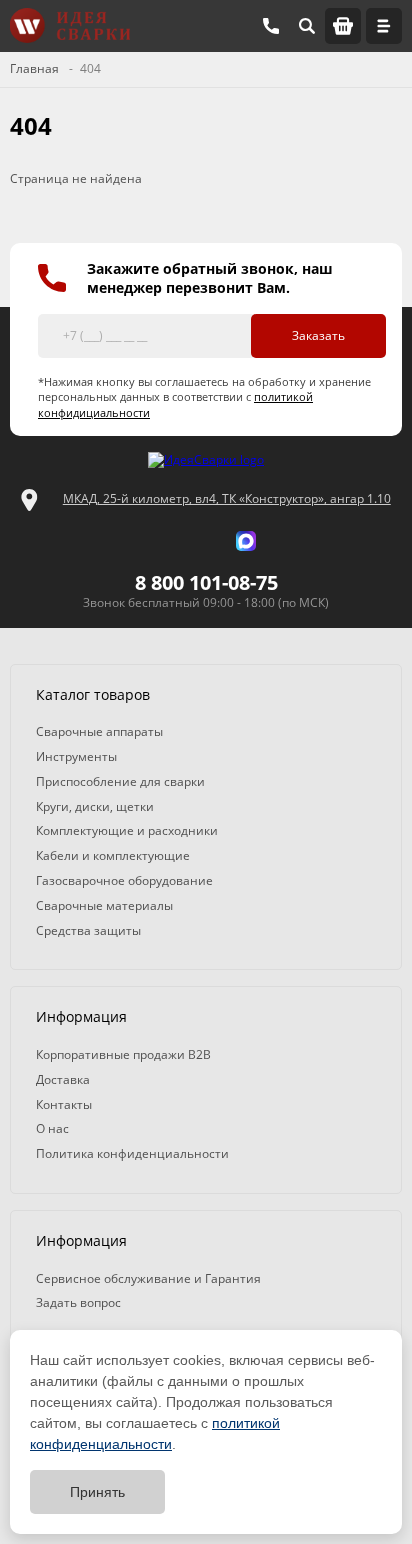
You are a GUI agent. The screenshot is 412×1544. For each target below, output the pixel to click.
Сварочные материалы (104, 905)
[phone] (271, 26)
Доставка (63, 1079)
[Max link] (246, 541)
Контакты (64, 1104)
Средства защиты (88, 930)
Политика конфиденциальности (132, 1153)
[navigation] (384, 26)
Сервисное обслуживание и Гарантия (148, 1278)
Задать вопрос (78, 1302)
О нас (52, 1128)
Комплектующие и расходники (127, 830)
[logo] (206, 460)
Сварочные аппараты (99, 731)
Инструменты (76, 756)
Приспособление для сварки (120, 781)
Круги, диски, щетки (95, 806)
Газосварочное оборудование (124, 880)
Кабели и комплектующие (113, 855)
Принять (97, 1492)
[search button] (307, 26)
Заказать (318, 335)
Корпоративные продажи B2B (123, 1054)
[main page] (70, 25)
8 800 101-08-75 (206, 582)
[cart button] (343, 26)
